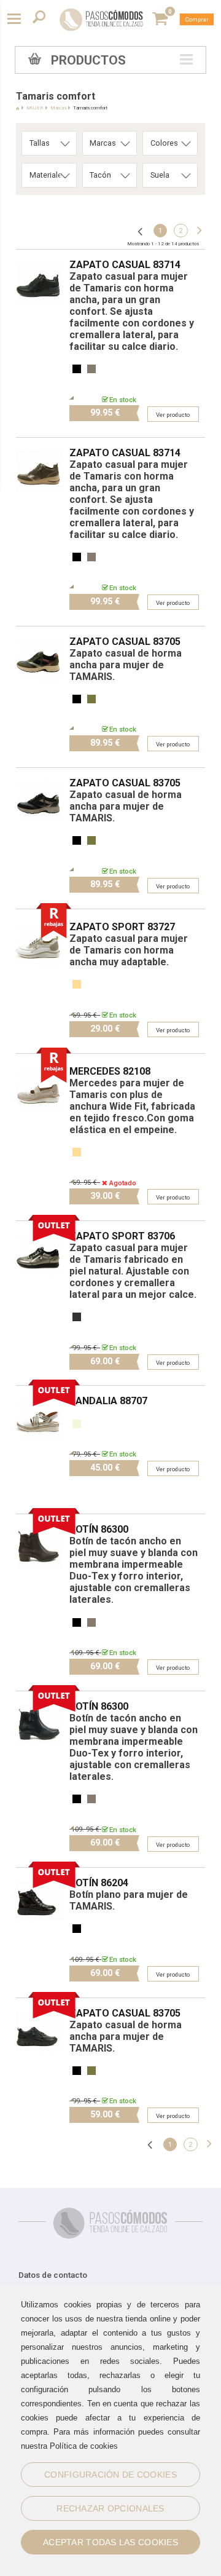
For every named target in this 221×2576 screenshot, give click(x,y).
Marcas (58, 108)
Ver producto (173, 415)
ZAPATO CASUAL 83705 (125, 642)
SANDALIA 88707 (108, 1401)
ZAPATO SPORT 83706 (122, 1236)
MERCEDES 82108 (110, 1071)
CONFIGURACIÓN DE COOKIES (110, 2475)
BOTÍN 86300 (99, 1529)
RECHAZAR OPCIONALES (110, 2508)
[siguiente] (198, 231)
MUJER (35, 108)
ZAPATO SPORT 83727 (122, 927)
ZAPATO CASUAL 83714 (125, 265)
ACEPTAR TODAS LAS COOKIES (110, 2542)
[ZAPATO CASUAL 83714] (40, 255)
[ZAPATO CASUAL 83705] (40, 632)
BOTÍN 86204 (99, 1883)
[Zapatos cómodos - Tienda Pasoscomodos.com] (101, 20)
